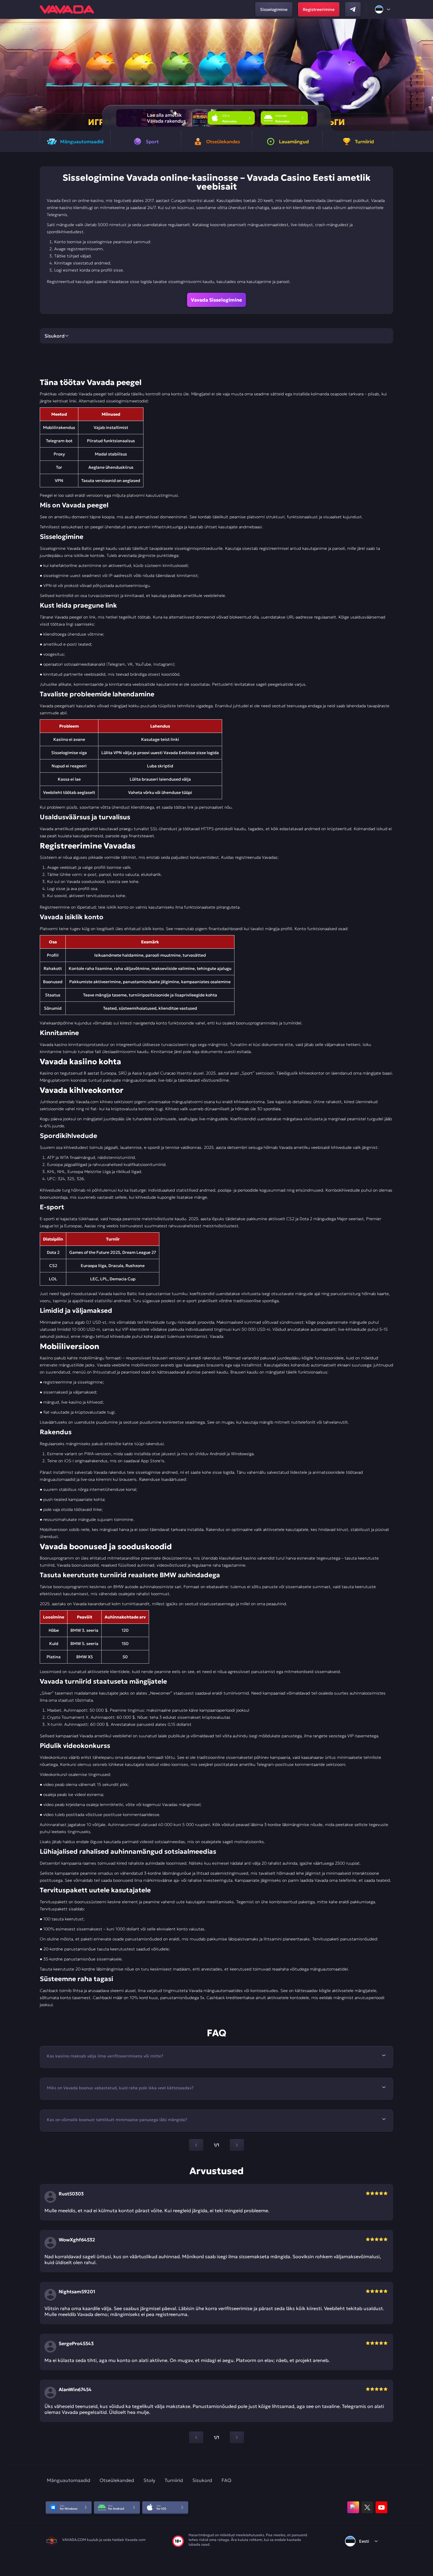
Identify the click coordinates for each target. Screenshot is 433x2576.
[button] (426, 75)
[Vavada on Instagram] (353, 2507)
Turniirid (174, 2480)
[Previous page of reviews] (196, 2437)
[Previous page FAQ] (196, 2145)
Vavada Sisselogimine (216, 300)
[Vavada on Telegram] (353, 9)
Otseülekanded (117, 2480)
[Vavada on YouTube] (381, 2507)
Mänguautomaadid (68, 2480)
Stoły (149, 2480)
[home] (67, 9)
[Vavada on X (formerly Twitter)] (367, 2507)
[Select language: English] (383, 9)
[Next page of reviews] (237, 2437)
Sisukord (202, 2480)
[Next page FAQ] (237, 2145)
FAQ (226, 2480)
